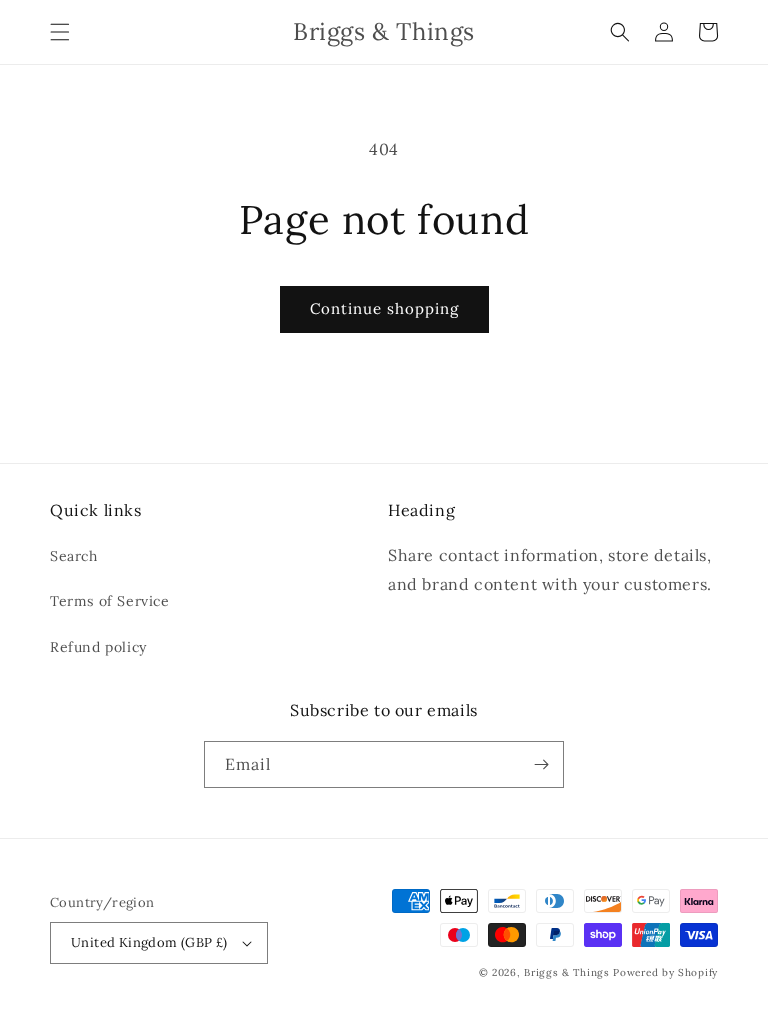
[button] (60, 32)
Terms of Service (110, 601)
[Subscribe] (541, 764)
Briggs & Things (567, 972)
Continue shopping (384, 308)
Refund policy (98, 647)
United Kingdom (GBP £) (149, 942)
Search (74, 556)
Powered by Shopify (665, 972)
